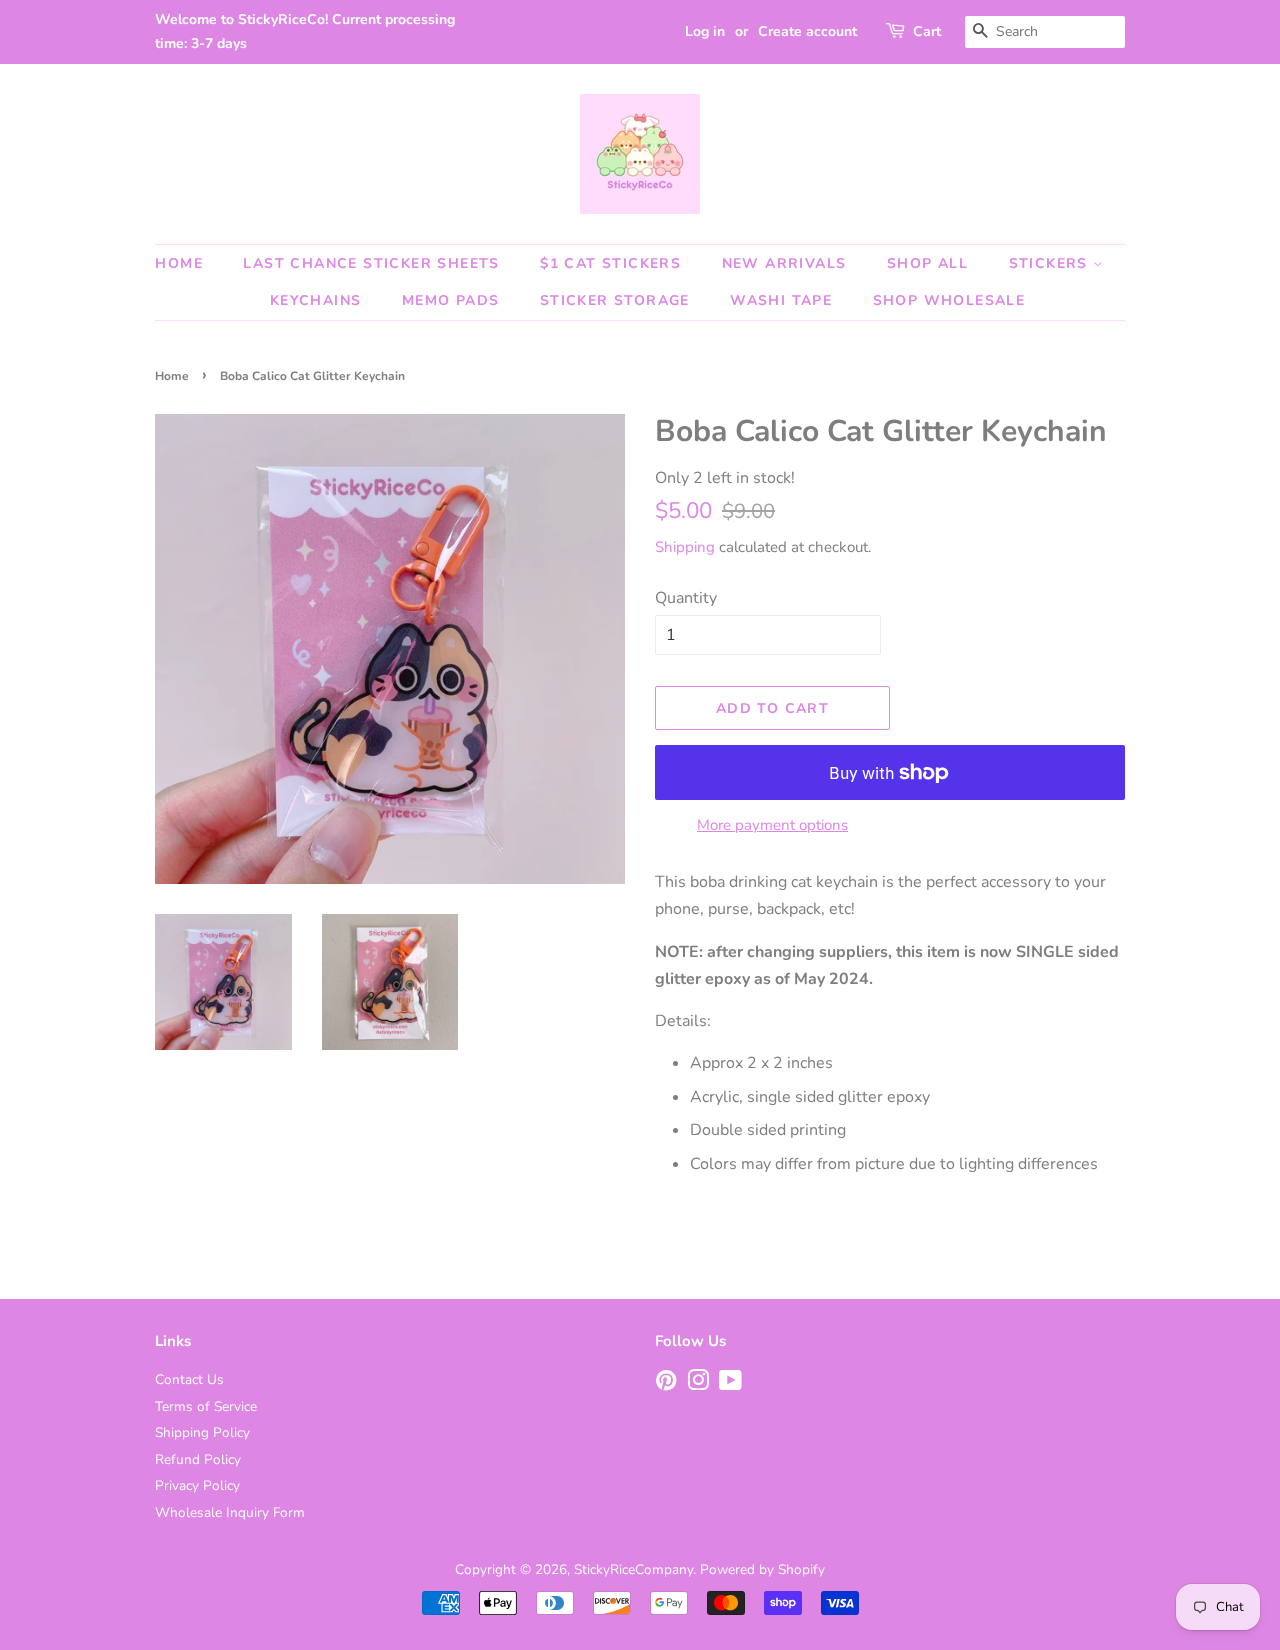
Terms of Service (206, 1406)
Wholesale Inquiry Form (230, 1512)
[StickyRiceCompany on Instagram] (698, 1384)
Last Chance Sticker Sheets (371, 263)
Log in (705, 31)
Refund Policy (198, 1459)
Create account (807, 31)
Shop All (927, 263)
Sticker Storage (615, 300)
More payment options (772, 825)
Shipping (685, 547)
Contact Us (189, 1379)
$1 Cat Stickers (610, 263)
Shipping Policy (202, 1432)
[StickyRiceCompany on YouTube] (730, 1384)
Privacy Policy (197, 1485)
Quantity (686, 598)
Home (179, 263)
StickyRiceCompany (633, 1569)
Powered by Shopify (762, 1569)
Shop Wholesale (949, 300)
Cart (927, 31)
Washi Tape (781, 300)
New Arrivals (784, 263)
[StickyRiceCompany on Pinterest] (666, 1384)
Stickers (1051, 263)
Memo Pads (451, 300)
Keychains (316, 300)
